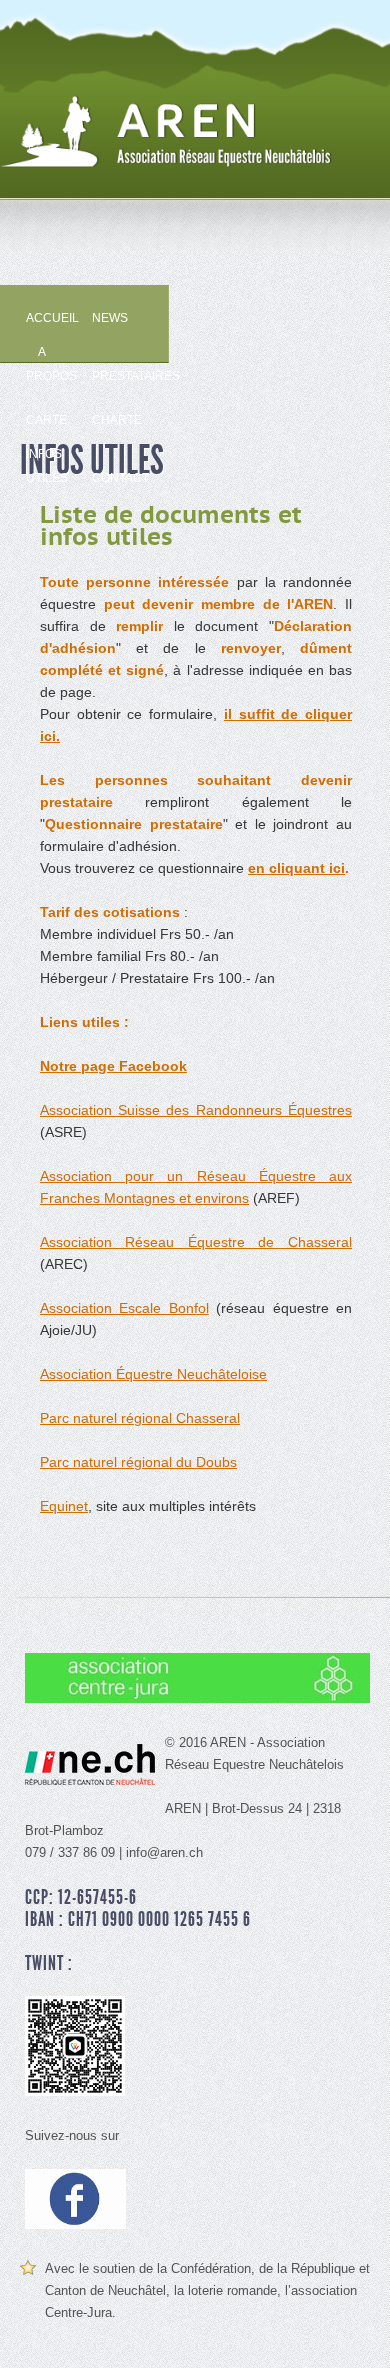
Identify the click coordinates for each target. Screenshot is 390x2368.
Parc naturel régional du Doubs (138, 1462)
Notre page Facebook (113, 1066)
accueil (44, 318)
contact (110, 478)
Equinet (64, 1506)
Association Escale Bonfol (124, 1308)
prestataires (110, 376)
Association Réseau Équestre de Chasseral (196, 1242)
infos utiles (44, 458)
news (110, 318)
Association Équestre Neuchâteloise (153, 1374)
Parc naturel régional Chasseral (140, 1418)
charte (110, 420)
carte (44, 420)
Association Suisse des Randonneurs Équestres (196, 1110)
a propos (44, 356)
